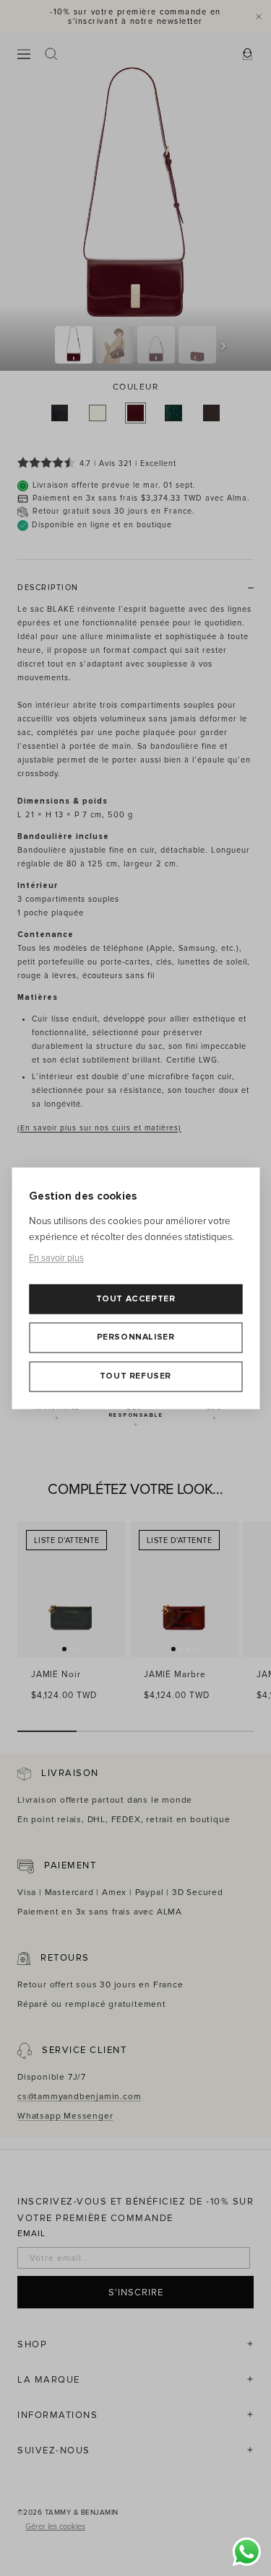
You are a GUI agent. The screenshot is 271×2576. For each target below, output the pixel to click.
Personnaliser (136, 1338)
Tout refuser (135, 1376)
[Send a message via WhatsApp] (247, 2552)
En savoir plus (56, 1259)
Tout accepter (136, 1299)
